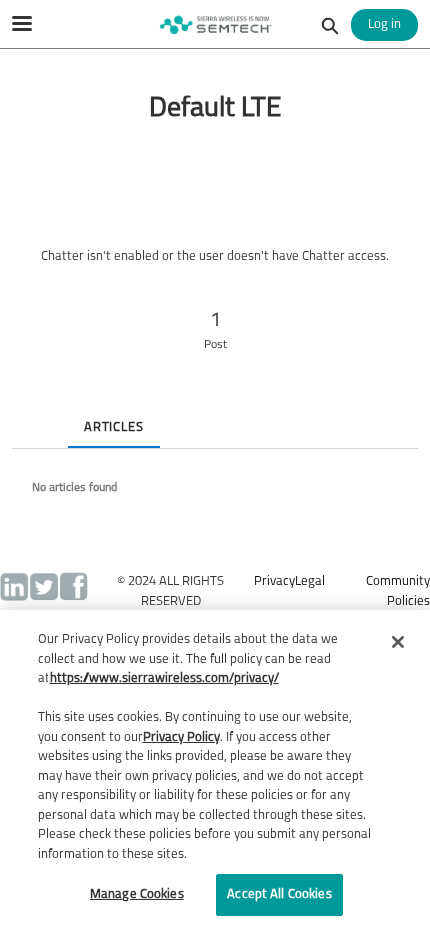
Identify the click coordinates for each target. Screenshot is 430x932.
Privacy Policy (181, 737)
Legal (310, 581)
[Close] (398, 642)
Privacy (274, 581)
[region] (215, 771)
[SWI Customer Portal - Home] (215, 25)
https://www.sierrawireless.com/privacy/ (164, 678)
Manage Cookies (137, 894)
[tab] (28, 411)
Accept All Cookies (279, 894)
